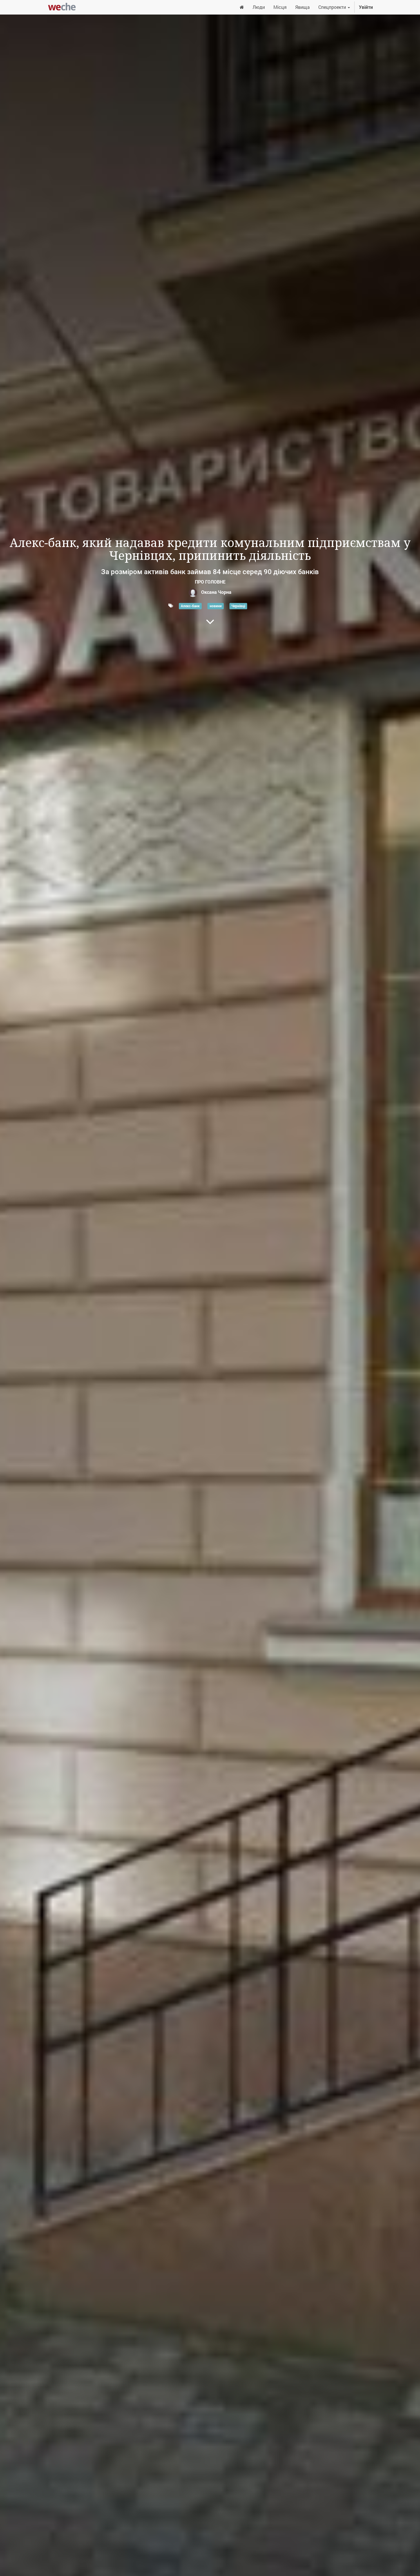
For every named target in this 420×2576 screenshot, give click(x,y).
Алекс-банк (190, 606)
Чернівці (238, 606)
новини (216, 606)
